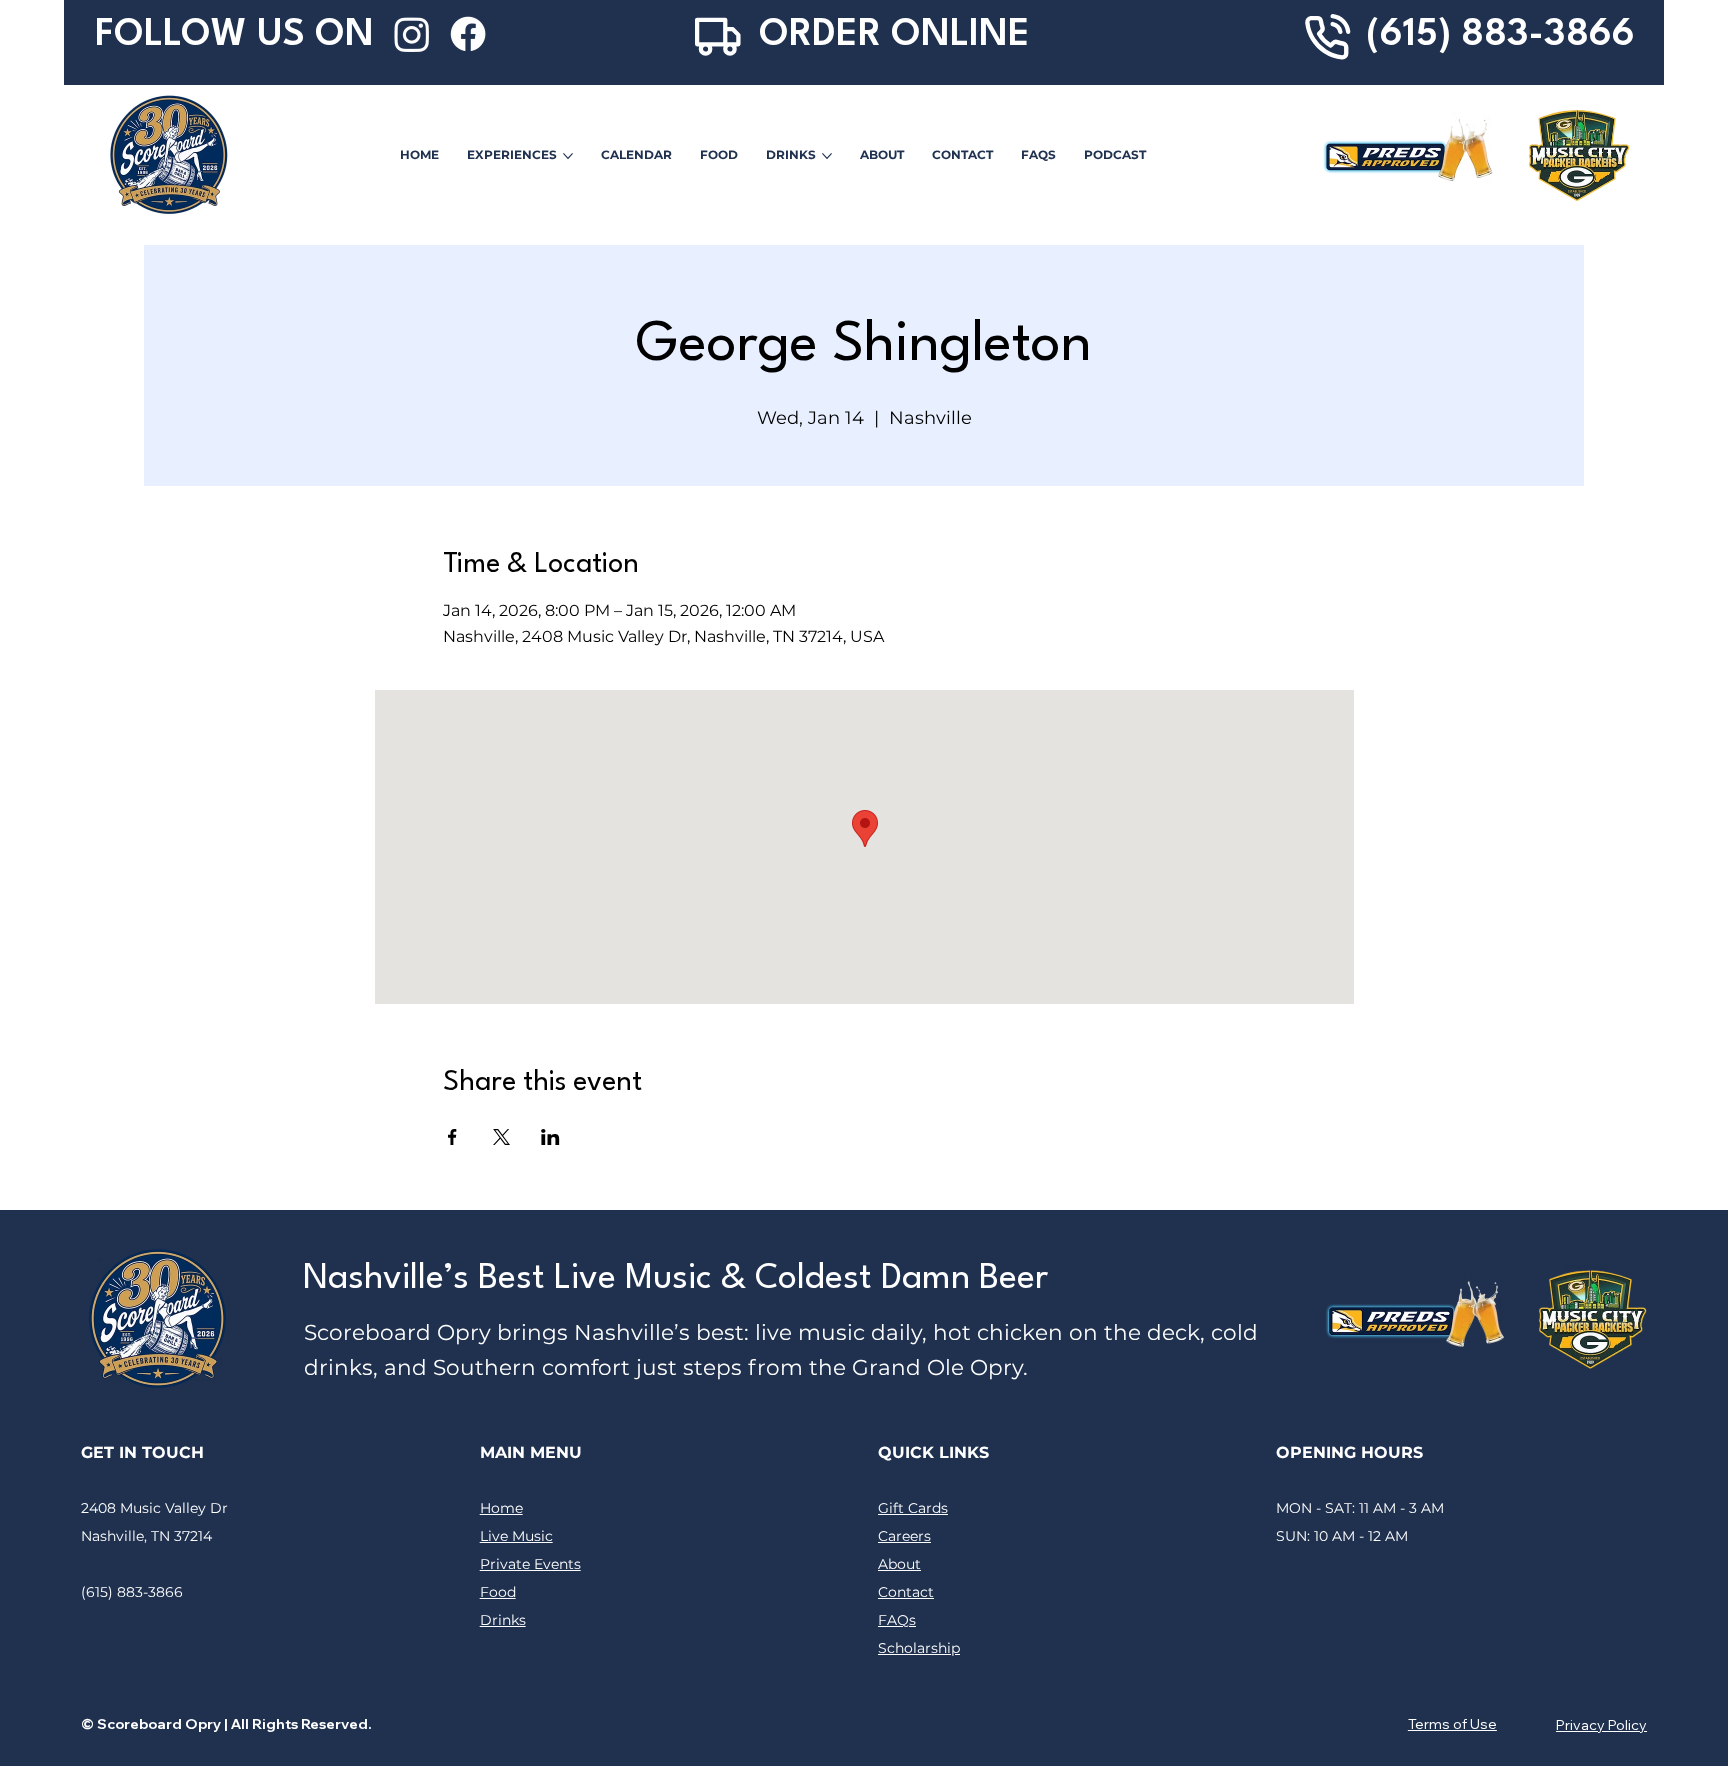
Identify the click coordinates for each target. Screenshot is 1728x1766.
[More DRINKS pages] (827, 156)
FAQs (897, 1620)
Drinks (503, 1620)
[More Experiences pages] (568, 156)
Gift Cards (913, 1508)
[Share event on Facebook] (452, 1137)
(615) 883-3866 (1500, 35)
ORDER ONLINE (894, 35)
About (899, 1564)
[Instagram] (412, 34)
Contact (906, 1592)
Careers (904, 1536)
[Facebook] (468, 34)
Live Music (516, 1536)
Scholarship (919, 1648)
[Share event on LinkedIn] (550, 1137)
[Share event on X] (501, 1137)
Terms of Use (1452, 1724)
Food (498, 1592)
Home (501, 1508)
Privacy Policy (1601, 1725)
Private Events (530, 1564)
